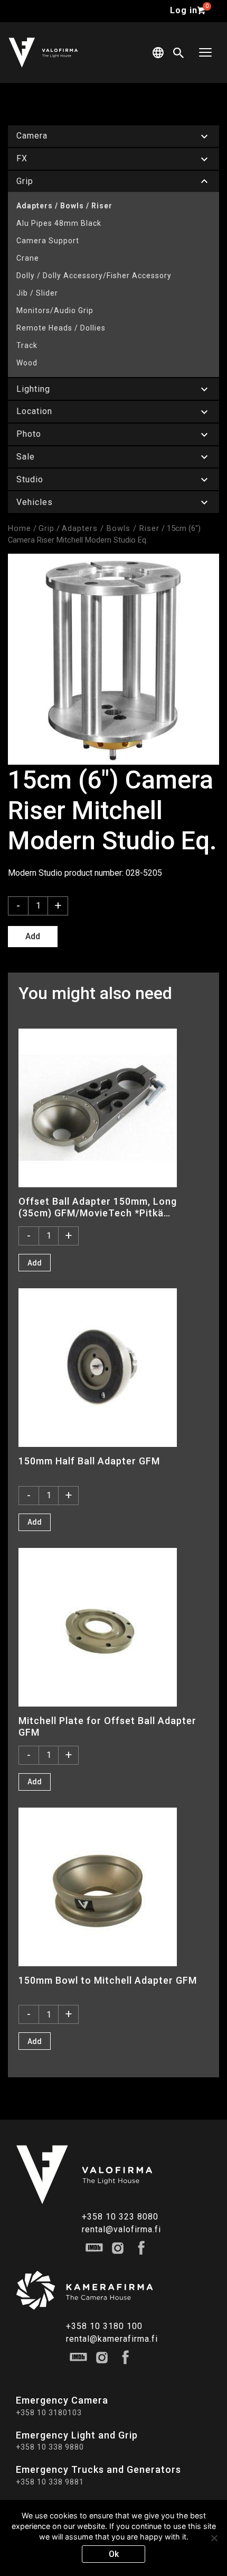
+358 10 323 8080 (120, 2217)
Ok (114, 2554)
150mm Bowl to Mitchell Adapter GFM (108, 1980)
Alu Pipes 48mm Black (59, 223)
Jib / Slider (37, 293)
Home (20, 528)
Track (27, 345)
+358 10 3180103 (49, 2413)
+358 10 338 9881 (50, 2482)
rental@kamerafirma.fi (112, 2339)
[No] (214, 2538)
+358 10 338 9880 (50, 2447)
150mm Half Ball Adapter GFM (89, 1461)
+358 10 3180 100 (104, 2326)
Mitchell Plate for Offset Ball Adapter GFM (107, 1726)
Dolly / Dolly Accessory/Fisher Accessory (94, 276)
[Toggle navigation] (205, 53)
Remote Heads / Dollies (61, 328)
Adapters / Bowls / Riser (64, 206)
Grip (46, 528)
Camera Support (48, 241)
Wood (27, 363)
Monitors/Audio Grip (55, 310)
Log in (184, 10)
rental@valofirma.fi (121, 2229)
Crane (28, 258)
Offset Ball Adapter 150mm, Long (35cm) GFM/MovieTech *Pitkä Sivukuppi (98, 1207)
